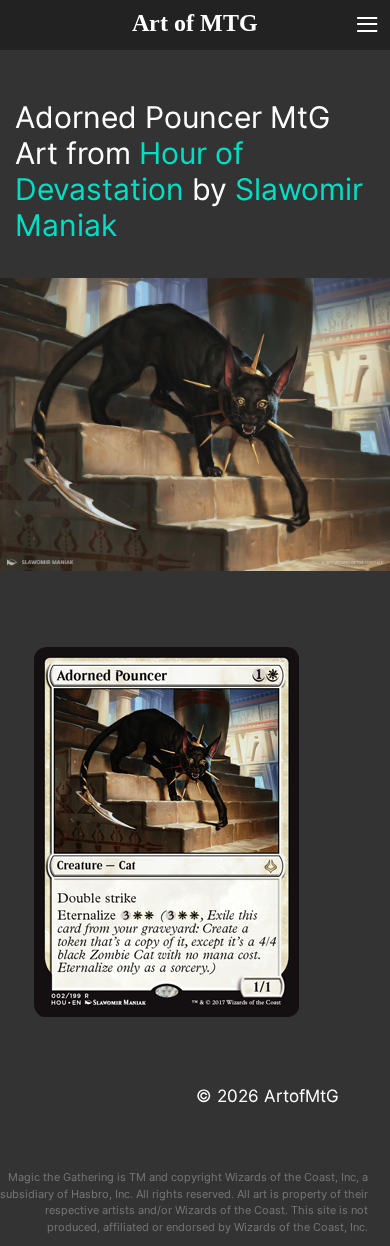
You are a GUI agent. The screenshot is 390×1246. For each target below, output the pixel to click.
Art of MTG (195, 23)
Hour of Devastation (129, 171)
